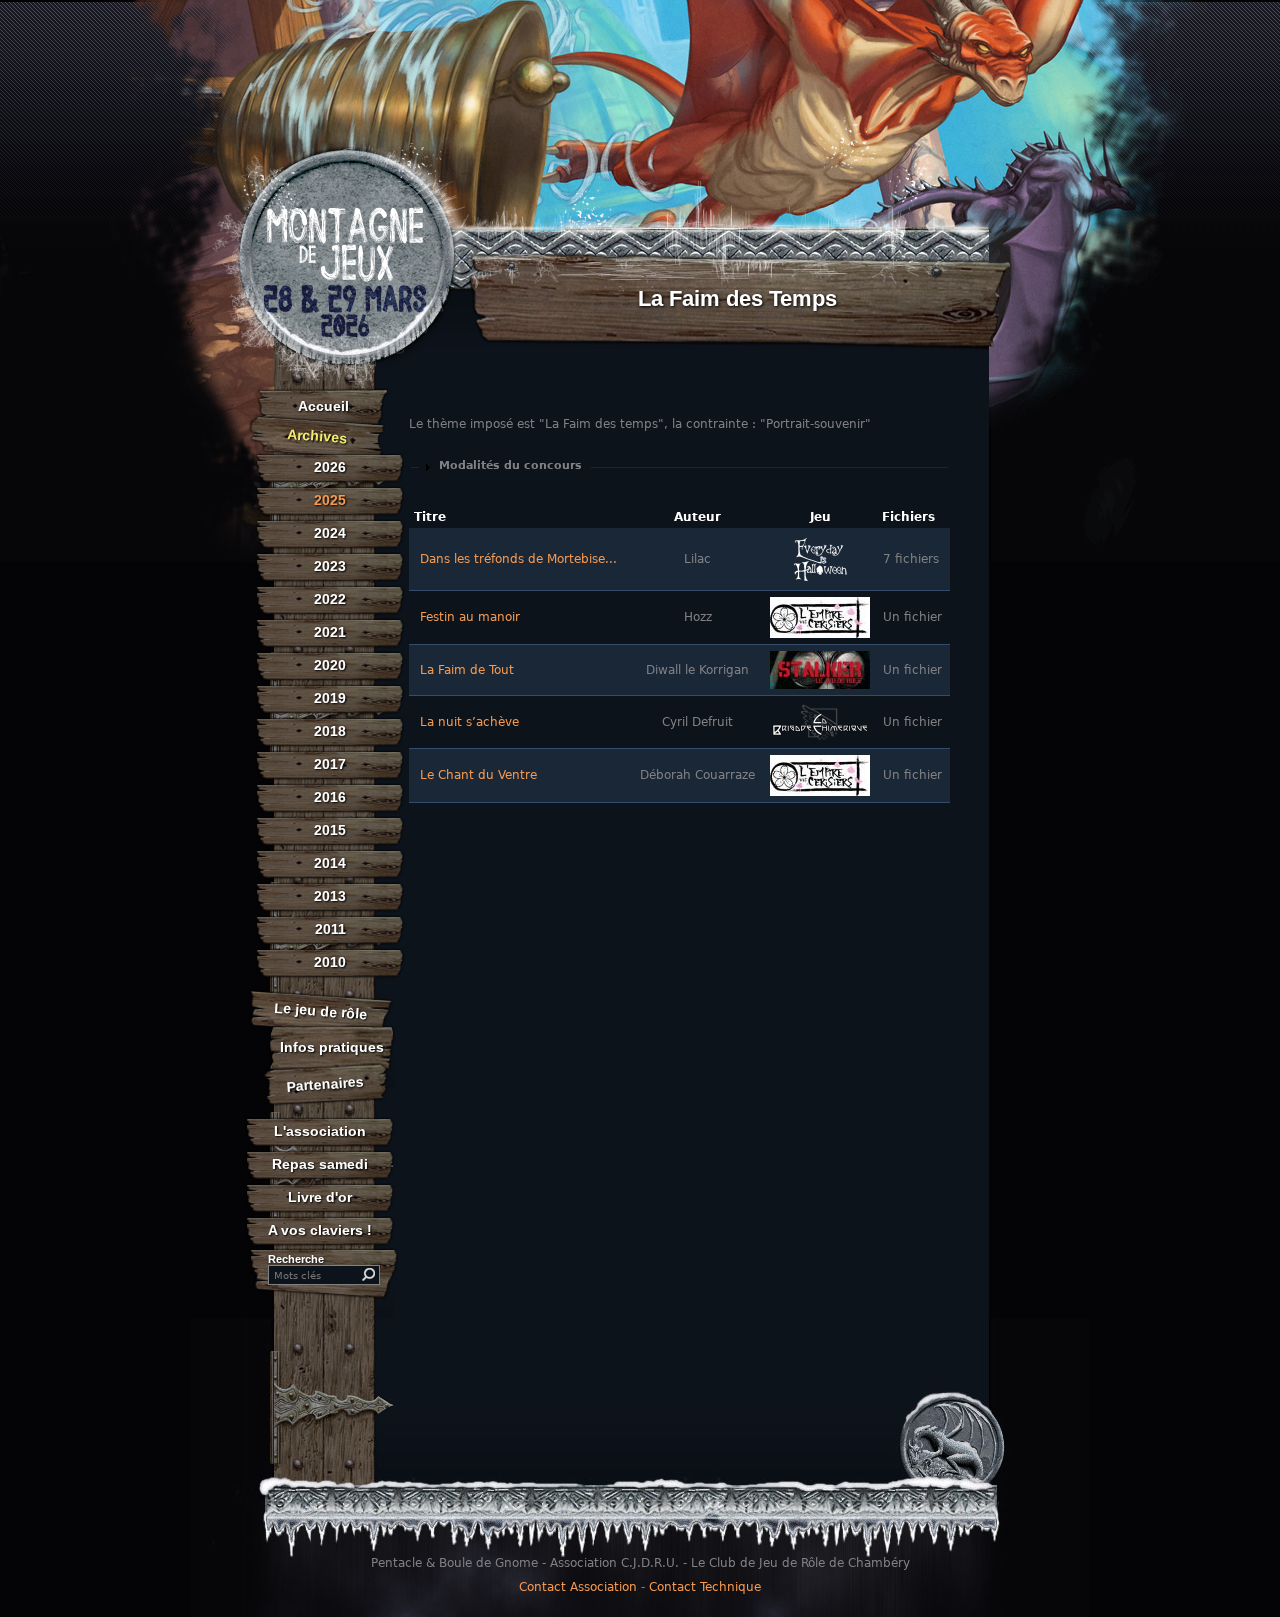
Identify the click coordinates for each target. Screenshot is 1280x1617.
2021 (330, 632)
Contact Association (578, 1587)
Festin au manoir (470, 617)
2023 (330, 566)
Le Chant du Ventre (478, 775)
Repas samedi (320, 1164)
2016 (330, 797)
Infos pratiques (332, 1047)
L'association (320, 1131)
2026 (330, 467)
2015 (330, 830)
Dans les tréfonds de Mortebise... (518, 559)
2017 (330, 764)
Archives (317, 436)
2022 (330, 599)
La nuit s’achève (469, 722)
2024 (330, 533)
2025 (330, 500)
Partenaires (326, 1083)
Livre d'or (320, 1197)
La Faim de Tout (467, 670)
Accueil (323, 406)
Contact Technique (705, 1587)
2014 (330, 863)
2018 (330, 731)
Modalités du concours (510, 465)
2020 (330, 665)
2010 (330, 962)
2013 (330, 896)
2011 (330, 929)
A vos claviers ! (320, 1230)
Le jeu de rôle (321, 1011)
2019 (330, 698)
